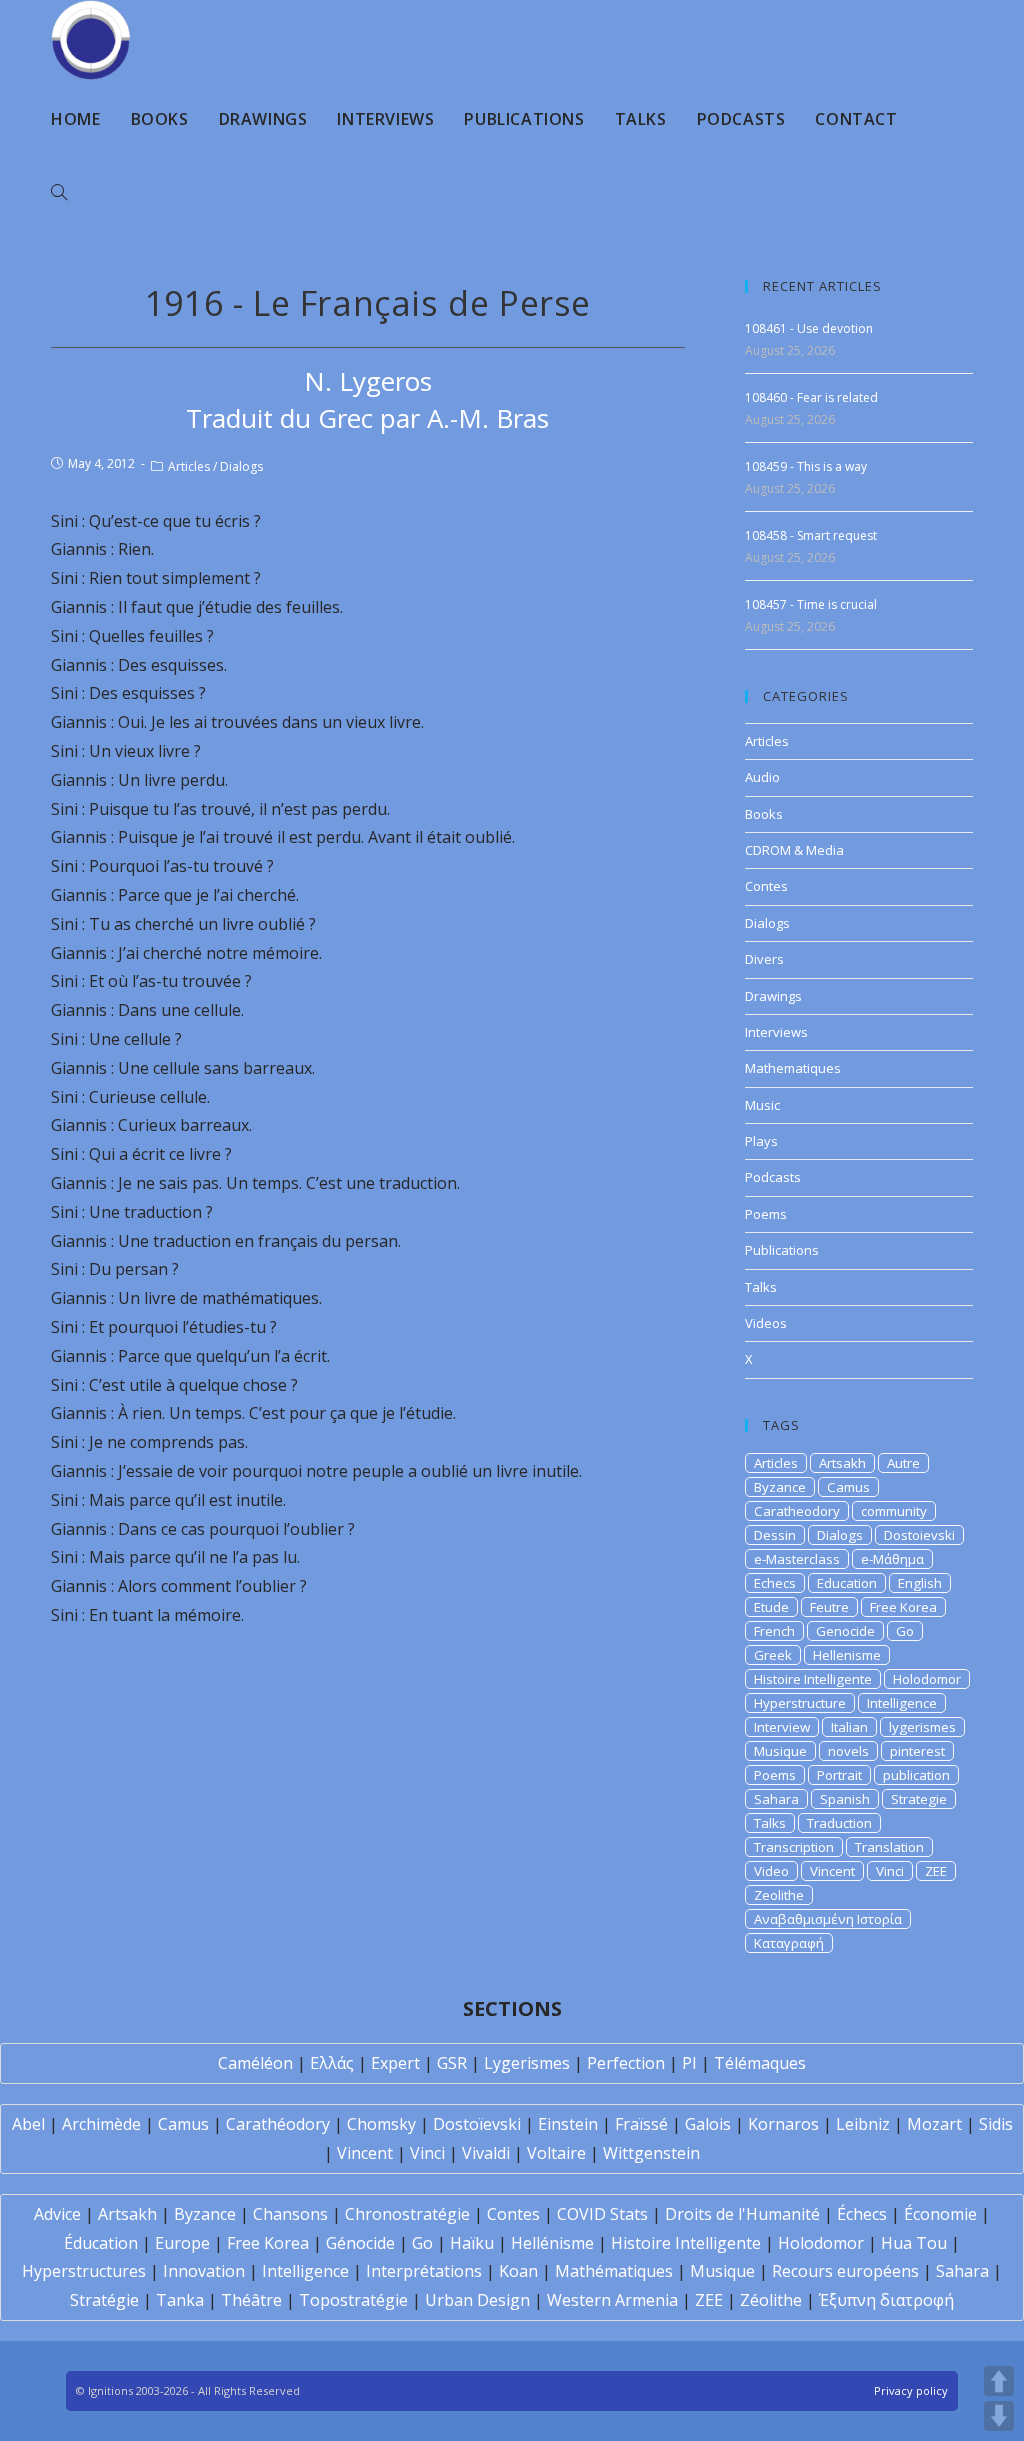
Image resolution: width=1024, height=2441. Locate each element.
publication (916, 1775)
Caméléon (255, 2063)
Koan (518, 2271)
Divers (764, 959)
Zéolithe (771, 2300)
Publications (782, 1250)
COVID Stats (602, 2214)
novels (848, 1751)
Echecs (775, 1583)
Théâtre (251, 2300)
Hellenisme (847, 1655)
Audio (762, 777)
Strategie (919, 1799)
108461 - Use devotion (809, 328)
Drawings (773, 996)
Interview (782, 1727)
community (894, 1511)
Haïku (472, 2243)
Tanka (180, 2300)
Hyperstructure (800, 1703)
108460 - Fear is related (811, 397)
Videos (766, 1323)
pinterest (917, 1751)
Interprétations (424, 2271)
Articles (189, 466)
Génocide (360, 2243)
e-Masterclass (797, 1559)
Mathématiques (614, 2271)
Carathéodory (278, 2124)
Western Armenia (612, 2300)
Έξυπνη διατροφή (886, 2300)
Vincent (832, 1871)
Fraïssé (641, 2124)
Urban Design (477, 2300)
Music (762, 1105)
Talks (761, 1287)
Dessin (775, 1535)
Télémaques (760, 2063)
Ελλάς (332, 2063)
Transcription (794, 1847)
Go (905, 1631)
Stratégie (104, 2300)
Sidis (996, 2124)
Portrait (839, 1775)
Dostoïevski (477, 2124)
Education (847, 1583)
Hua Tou (914, 2243)
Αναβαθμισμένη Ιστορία (828, 1919)
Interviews (776, 1032)
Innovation (204, 2271)
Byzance (780, 1487)
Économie (940, 2214)
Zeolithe (779, 1895)
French (774, 1631)
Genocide (845, 1631)
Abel (28, 2124)
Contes (766, 886)
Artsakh (842, 1463)
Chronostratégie (407, 2214)
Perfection (626, 2063)
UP (999, 2381)
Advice (57, 2214)
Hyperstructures (84, 2271)
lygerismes (922, 1727)
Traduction (839, 1823)
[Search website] (59, 193)
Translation (889, 1847)
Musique (780, 1751)
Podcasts (773, 1177)
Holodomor (927, 1679)
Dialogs (241, 466)
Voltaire (556, 2153)
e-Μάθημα (892, 1559)
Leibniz (863, 2124)
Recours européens (845, 2271)
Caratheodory (797, 1511)
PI (689, 2063)
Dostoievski (919, 1535)
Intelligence (902, 1703)
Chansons (290, 2214)
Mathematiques (793, 1068)
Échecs (862, 2214)
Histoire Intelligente (813, 1679)
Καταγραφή (789, 1943)
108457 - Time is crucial (811, 604)
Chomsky (381, 2124)
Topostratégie (353, 2300)
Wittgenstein (651, 2153)
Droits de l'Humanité (742, 2214)
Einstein (568, 2124)
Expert (395, 2063)
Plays (761, 1141)
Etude (771, 1607)
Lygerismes (527, 2063)
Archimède (101, 2124)
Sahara (776, 1799)
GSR (452, 2063)
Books (764, 814)
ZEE (936, 1871)
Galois (708, 2124)
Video (771, 1871)
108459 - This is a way (806, 466)
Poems (766, 1214)
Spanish (845, 1799)
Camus (848, 1487)
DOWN (999, 2416)
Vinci (890, 1871)
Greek (773, 1655)
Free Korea (903, 1607)
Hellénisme (552, 2243)
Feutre (829, 1607)
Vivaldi (486, 2153)
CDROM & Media (794, 850)
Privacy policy (911, 2390)
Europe (182, 2243)
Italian (849, 1727)
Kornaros (783, 2124)
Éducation (101, 2243)
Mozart (934, 2124)
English (920, 1583)
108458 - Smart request (811, 535)
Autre (903, 1463)
